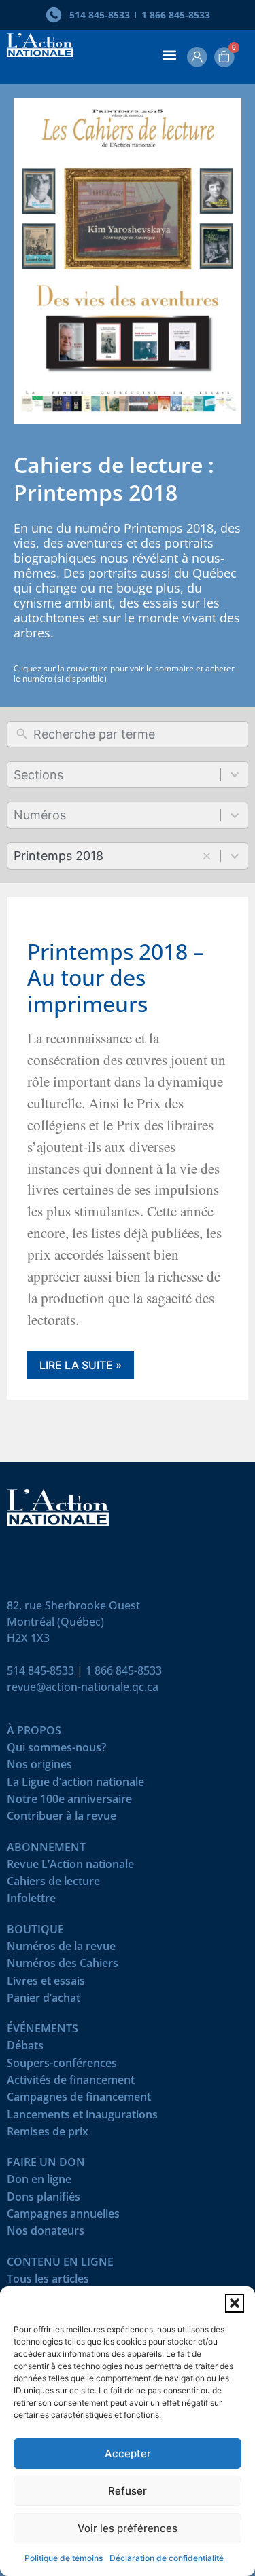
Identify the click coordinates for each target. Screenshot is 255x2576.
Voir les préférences (128, 2528)
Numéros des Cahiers (63, 1966)
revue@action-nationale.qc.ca (83, 1687)
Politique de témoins (64, 2558)
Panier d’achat (44, 2001)
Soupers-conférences (62, 2066)
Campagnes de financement (79, 2100)
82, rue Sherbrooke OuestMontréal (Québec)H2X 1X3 (73, 1622)
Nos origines (39, 1767)
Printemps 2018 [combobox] (58, 856)
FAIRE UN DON (46, 2165)
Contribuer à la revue (62, 1819)
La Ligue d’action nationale (75, 1785)
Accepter (128, 2453)
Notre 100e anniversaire (69, 1802)
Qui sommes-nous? (56, 1750)
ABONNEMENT (46, 1850)
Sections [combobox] (38, 775)
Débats (25, 2048)
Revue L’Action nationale (70, 1867)
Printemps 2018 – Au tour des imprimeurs (116, 977)
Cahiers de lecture (53, 1884)
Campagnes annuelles (63, 2217)
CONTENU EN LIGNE (60, 2265)
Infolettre (31, 1901)
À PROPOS (34, 1733)
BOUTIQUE (35, 1932)
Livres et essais (46, 1984)
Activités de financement (71, 2083)
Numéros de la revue (61, 1949)
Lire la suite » (81, 1365)
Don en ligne (39, 2182)
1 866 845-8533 (124, 1670)
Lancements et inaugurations (82, 2117)
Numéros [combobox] (40, 815)
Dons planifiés (44, 2200)
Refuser (128, 2491)
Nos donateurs (46, 2234)
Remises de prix (48, 2134)
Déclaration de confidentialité (167, 2558)
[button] (235, 2303)
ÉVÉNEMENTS (42, 2031)
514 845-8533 (40, 1670)
